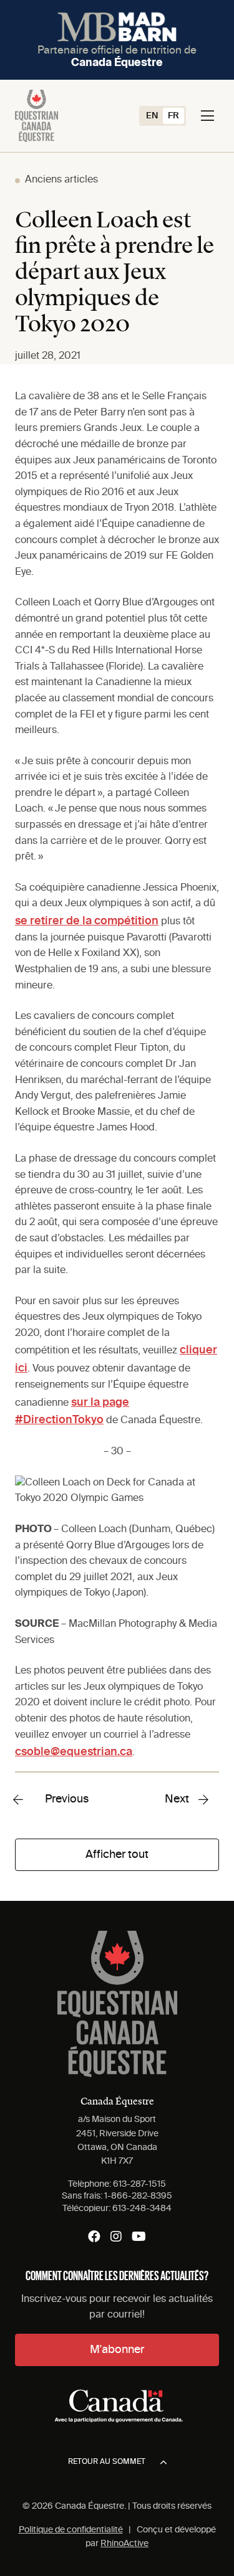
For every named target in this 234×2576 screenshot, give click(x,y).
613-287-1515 (139, 2184)
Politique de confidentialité (71, 2530)
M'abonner (117, 2350)
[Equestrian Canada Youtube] (139, 2237)
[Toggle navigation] (207, 116)
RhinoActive (124, 2544)
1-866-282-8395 (138, 2196)
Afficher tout (117, 1855)
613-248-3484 (142, 2209)
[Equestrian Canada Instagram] (116, 2237)
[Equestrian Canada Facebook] (94, 2237)
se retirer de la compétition (87, 921)
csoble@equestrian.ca (74, 1752)
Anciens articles (61, 180)
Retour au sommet (107, 2462)
